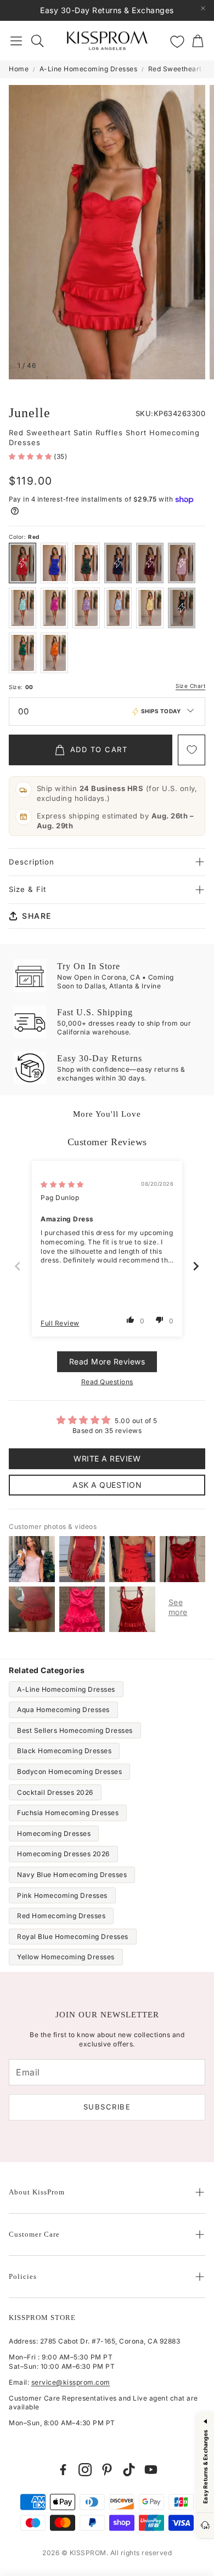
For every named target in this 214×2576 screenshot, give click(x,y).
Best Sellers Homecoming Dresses (75, 1730)
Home (19, 69)
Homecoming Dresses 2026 (63, 1854)
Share (37, 916)
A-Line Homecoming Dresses (89, 69)
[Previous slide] (18, 1266)
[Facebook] (63, 2470)
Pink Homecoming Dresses (62, 1895)
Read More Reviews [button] (107, 1361)
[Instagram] (85, 2470)
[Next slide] (196, 1266)
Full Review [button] (60, 1323)
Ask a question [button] (107, 1485)
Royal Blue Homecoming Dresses (73, 1937)
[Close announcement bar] (203, 8)
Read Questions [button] (107, 1382)
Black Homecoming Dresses (64, 1751)
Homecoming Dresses (54, 1833)
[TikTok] (129, 2470)
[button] (16, 41)
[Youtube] (151, 2470)
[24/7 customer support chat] (205, 2526)
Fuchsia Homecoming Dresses (68, 1813)
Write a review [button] (107, 1458)
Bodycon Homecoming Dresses (69, 1772)
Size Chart (190, 686)
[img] (62, 1184)
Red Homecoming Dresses (61, 1916)
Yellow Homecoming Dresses (66, 1957)
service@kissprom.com (71, 2382)
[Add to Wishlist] (192, 750)
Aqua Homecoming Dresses (63, 1710)
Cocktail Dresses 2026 (55, 1792)
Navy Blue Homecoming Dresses (72, 1875)
